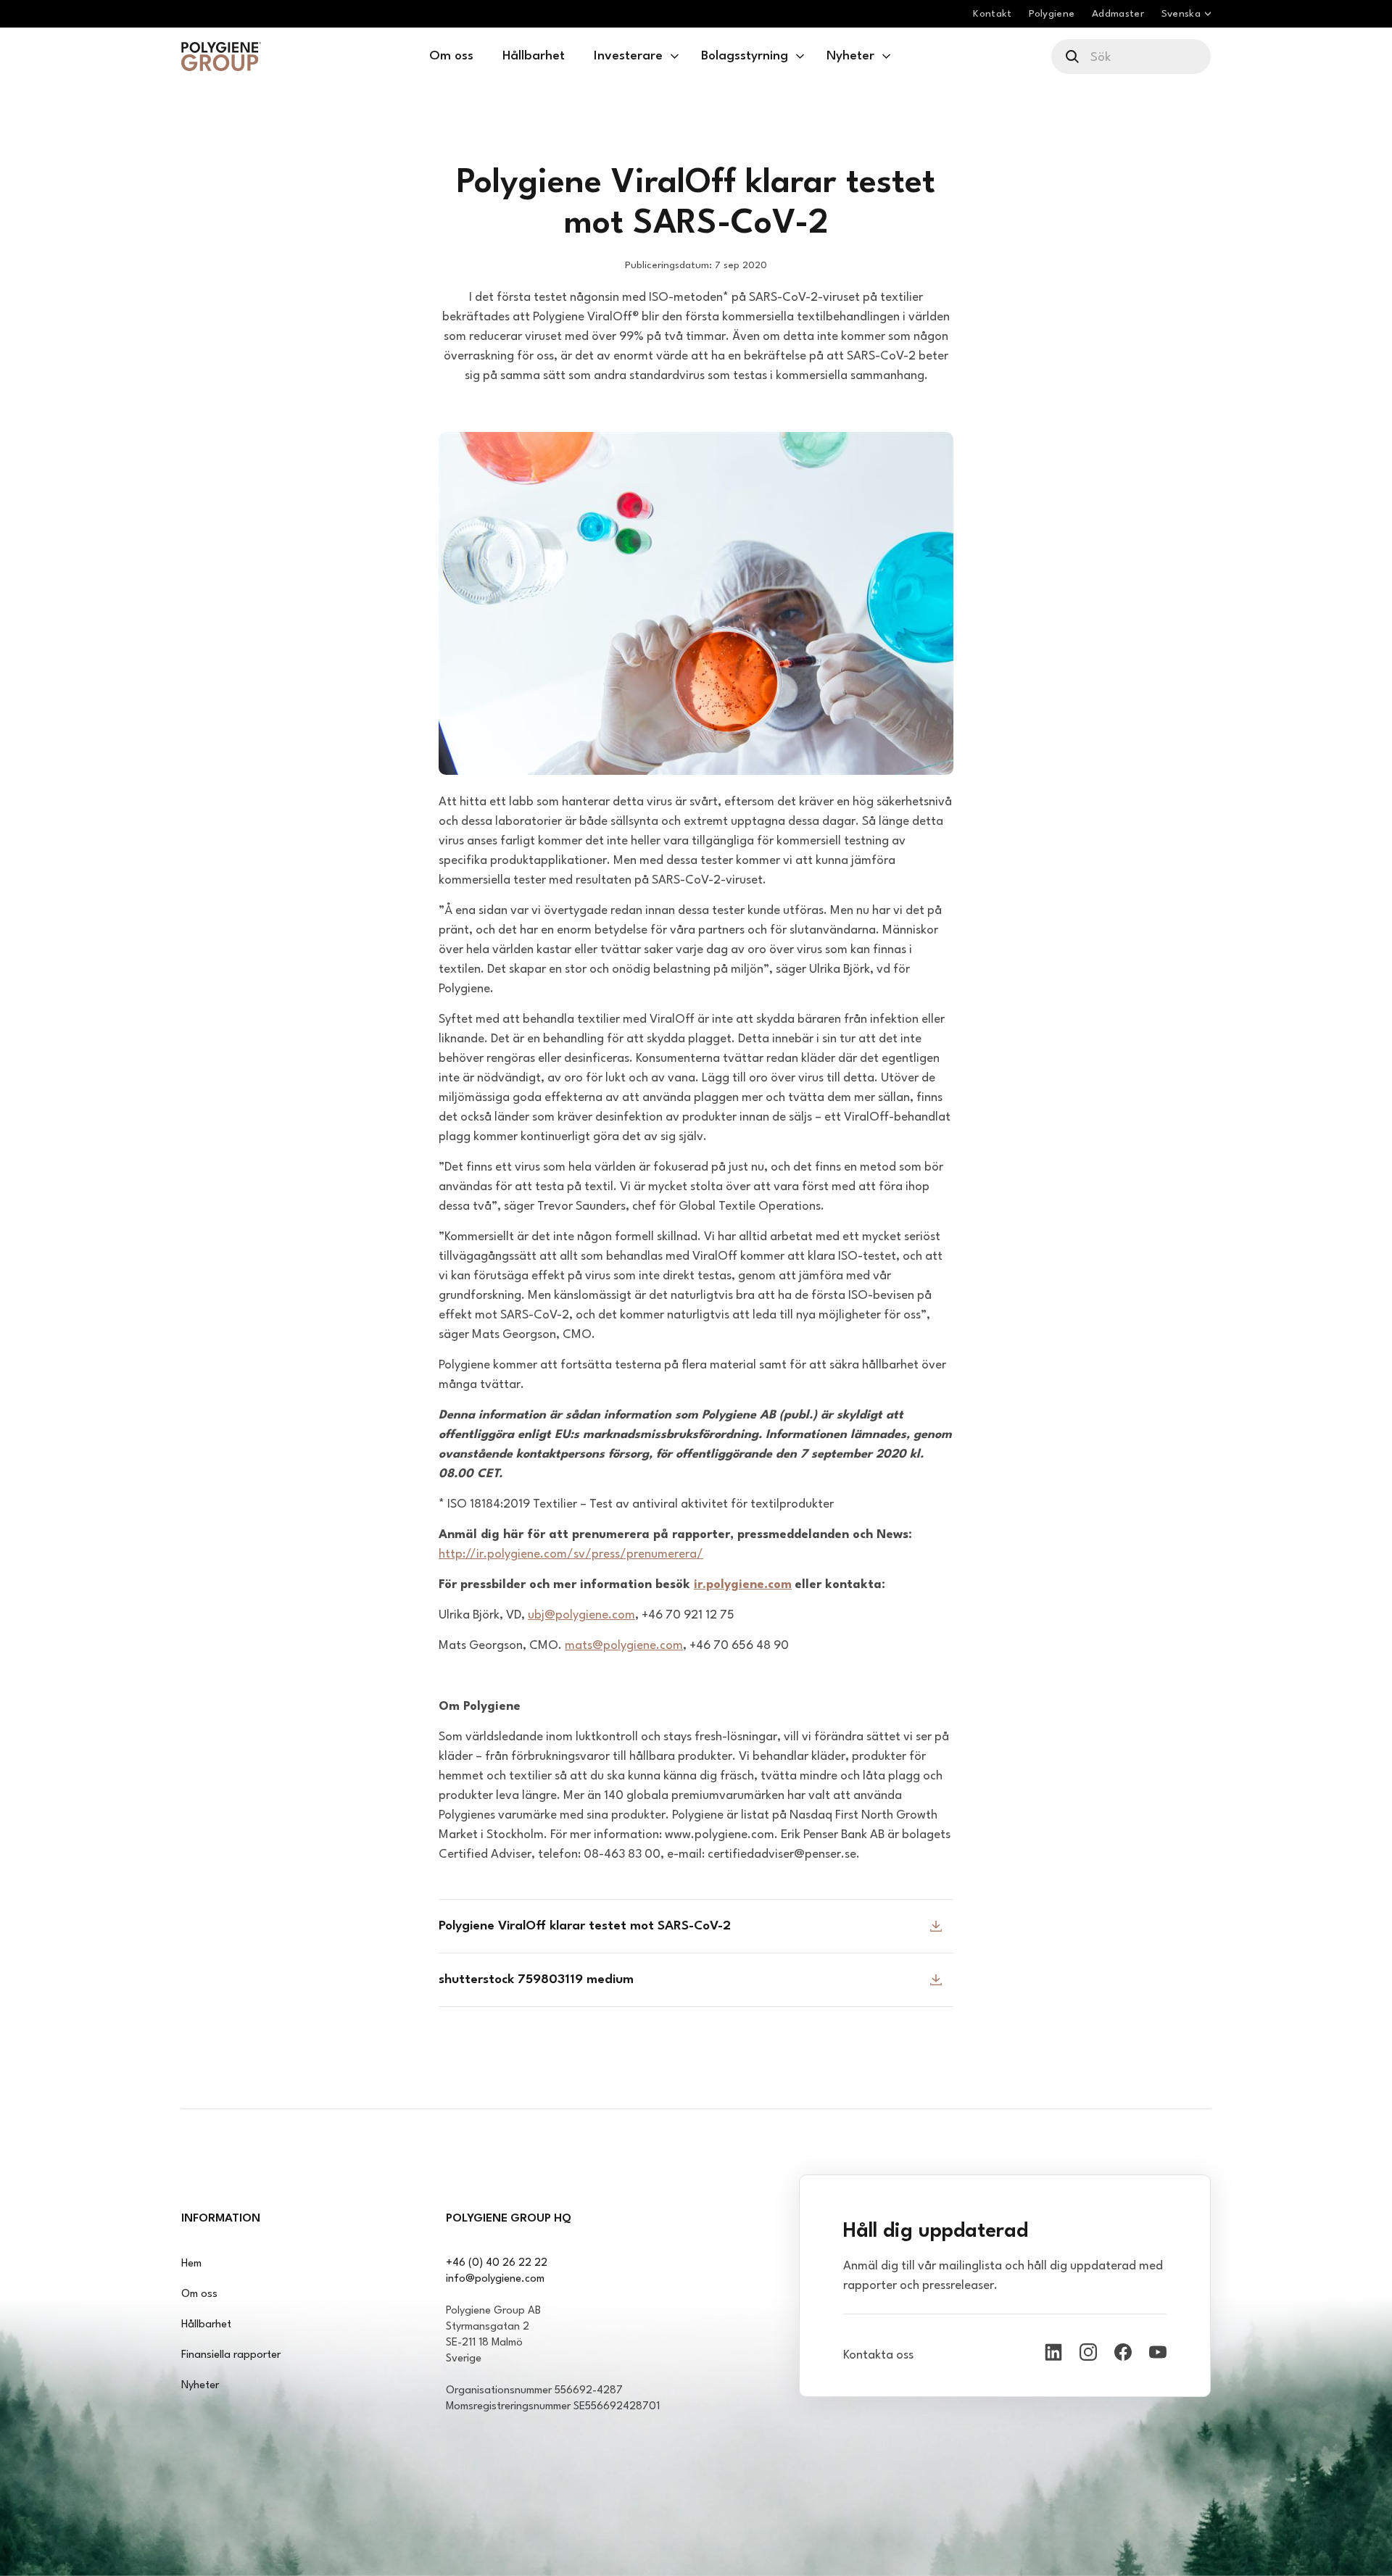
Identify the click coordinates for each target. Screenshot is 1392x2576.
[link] (221, 57)
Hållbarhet (206, 2325)
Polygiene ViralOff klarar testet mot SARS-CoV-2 (585, 1926)
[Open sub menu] (675, 57)
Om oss (199, 2294)
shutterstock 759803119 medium (536, 1980)
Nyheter (200, 2386)
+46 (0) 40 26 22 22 (497, 2263)
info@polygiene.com (495, 2279)
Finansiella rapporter (231, 2355)
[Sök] (1073, 57)
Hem (191, 2264)
